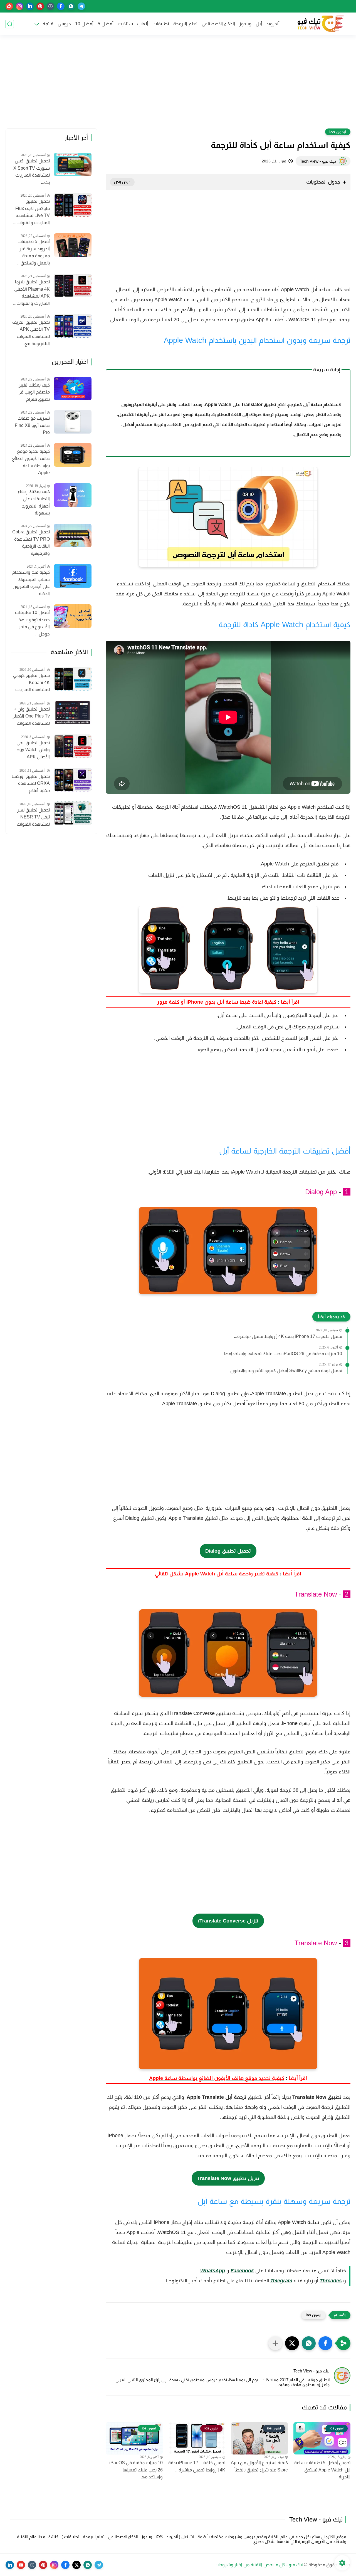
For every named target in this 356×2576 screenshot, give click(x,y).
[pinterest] (40, 6)
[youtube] (21, 2565)
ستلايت (125, 24)
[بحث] (10, 24)
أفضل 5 (106, 24)
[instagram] (20, 6)
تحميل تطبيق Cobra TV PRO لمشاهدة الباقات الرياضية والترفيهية (31, 543)
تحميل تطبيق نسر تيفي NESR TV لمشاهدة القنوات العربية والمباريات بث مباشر (31, 818)
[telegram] (81, 6)
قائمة (48, 24)
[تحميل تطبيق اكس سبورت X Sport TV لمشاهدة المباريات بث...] (73, 164)
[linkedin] (30, 6)
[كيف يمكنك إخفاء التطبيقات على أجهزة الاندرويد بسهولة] (73, 495)
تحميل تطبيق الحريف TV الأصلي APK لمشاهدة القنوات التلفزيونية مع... (31, 333)
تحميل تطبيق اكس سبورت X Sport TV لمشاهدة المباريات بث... (32, 172)
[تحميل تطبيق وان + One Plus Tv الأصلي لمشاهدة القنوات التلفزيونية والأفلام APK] (73, 713)
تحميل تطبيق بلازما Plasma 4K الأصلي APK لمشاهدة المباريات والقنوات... (31, 293)
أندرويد (273, 24)
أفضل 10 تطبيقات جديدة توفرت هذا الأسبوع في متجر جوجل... (32, 623)
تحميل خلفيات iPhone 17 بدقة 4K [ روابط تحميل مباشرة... (288, 1336)
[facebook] (61, 6)
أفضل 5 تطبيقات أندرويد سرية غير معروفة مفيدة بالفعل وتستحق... (34, 252)
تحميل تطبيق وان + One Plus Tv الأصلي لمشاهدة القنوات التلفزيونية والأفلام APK (31, 717)
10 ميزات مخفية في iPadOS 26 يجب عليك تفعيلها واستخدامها (283, 1354)
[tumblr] (50, 6)
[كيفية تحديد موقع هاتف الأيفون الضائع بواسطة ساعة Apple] (73, 455)
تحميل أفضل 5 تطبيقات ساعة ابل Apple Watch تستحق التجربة (322, 2470)
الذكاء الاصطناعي (218, 24)
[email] (9, 6)
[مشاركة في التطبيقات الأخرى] (275, 2343)
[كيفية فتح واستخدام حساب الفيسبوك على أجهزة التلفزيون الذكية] (73, 576)
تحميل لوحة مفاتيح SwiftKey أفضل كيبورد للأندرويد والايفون (286, 1371)
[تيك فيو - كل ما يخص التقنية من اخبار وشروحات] (320, 24)
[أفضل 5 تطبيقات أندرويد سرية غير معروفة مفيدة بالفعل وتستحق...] (73, 245)
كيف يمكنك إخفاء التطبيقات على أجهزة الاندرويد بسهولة (34, 503)
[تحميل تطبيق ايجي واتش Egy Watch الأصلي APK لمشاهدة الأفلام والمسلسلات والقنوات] (73, 746)
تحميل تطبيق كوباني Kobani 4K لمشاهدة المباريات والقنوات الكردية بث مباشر (31, 683)
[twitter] (76, 2565)
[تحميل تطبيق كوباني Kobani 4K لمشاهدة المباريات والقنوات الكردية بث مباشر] (73, 679)
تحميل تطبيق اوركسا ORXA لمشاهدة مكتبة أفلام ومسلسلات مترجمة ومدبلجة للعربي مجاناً (31, 784)
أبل (259, 24)
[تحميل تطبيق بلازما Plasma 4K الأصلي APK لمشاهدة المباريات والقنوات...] (73, 285)
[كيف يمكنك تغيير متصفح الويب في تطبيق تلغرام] (73, 389)
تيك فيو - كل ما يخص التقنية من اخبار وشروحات (259, 2565)
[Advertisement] (178, 85)
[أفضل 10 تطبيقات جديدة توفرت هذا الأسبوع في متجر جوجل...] (73, 616)
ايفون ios (338, 132)
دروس (64, 24)
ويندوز (245, 24)
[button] (325, 2343)
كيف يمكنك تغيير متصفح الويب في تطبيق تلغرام (34, 392)
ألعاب (143, 24)
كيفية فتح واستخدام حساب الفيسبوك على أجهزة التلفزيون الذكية (31, 583)
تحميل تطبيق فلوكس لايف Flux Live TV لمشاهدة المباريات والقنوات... (31, 212)
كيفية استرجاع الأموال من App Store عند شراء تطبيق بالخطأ (259, 2466)
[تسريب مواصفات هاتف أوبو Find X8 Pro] (73, 422)
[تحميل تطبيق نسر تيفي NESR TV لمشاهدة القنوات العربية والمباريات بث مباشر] (73, 813)
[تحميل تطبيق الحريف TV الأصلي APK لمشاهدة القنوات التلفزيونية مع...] (73, 326)
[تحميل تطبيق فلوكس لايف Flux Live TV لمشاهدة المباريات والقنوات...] (73, 205)
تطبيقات (161, 24)
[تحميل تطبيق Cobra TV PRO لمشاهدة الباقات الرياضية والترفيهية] (73, 535)
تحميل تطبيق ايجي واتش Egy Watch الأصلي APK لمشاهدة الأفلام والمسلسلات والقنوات (33, 751)
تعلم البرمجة (185, 24)
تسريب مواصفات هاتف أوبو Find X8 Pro (32, 425)
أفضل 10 (84, 24)
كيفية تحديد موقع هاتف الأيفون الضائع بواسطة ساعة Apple (31, 462)
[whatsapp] (71, 6)
